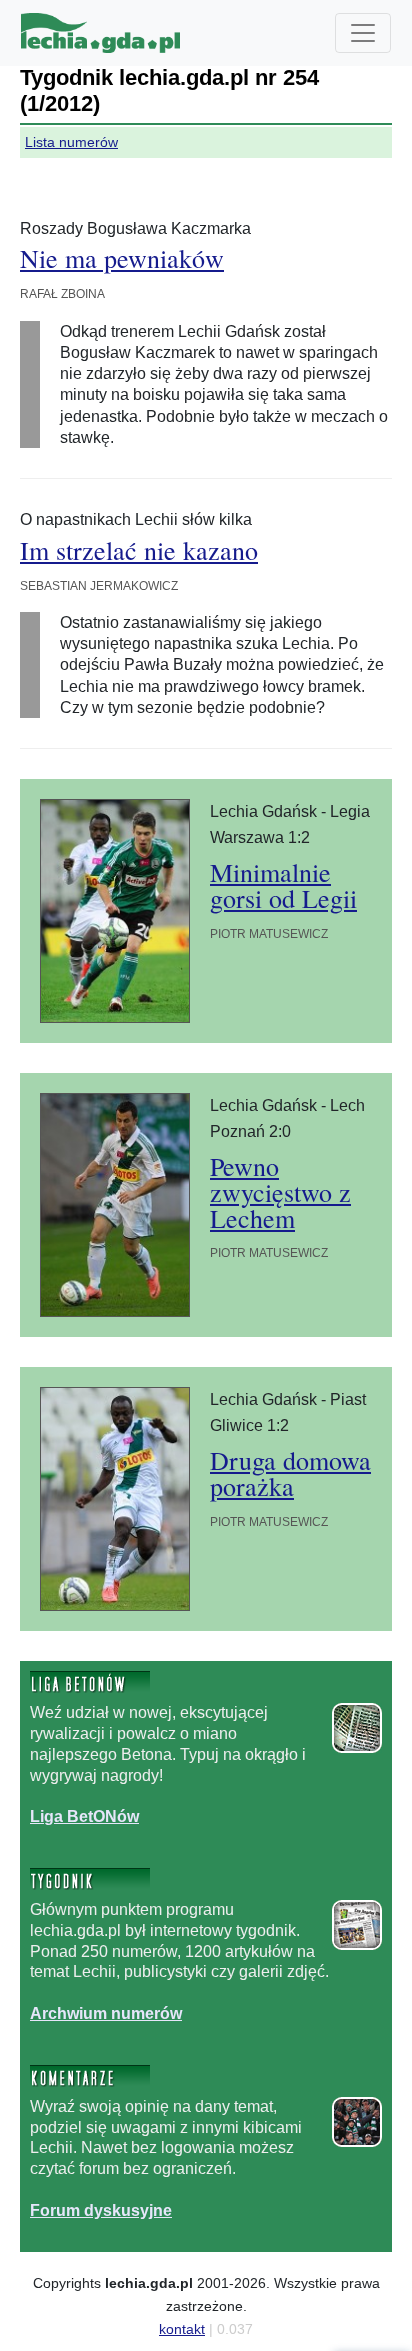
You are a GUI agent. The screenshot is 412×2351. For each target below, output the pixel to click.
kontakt (182, 2329)
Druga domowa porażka (290, 1473)
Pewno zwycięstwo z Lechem (280, 1191)
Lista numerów (71, 142)
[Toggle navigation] (363, 33)
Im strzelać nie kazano (139, 550)
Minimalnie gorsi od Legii (283, 885)
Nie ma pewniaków (122, 258)
